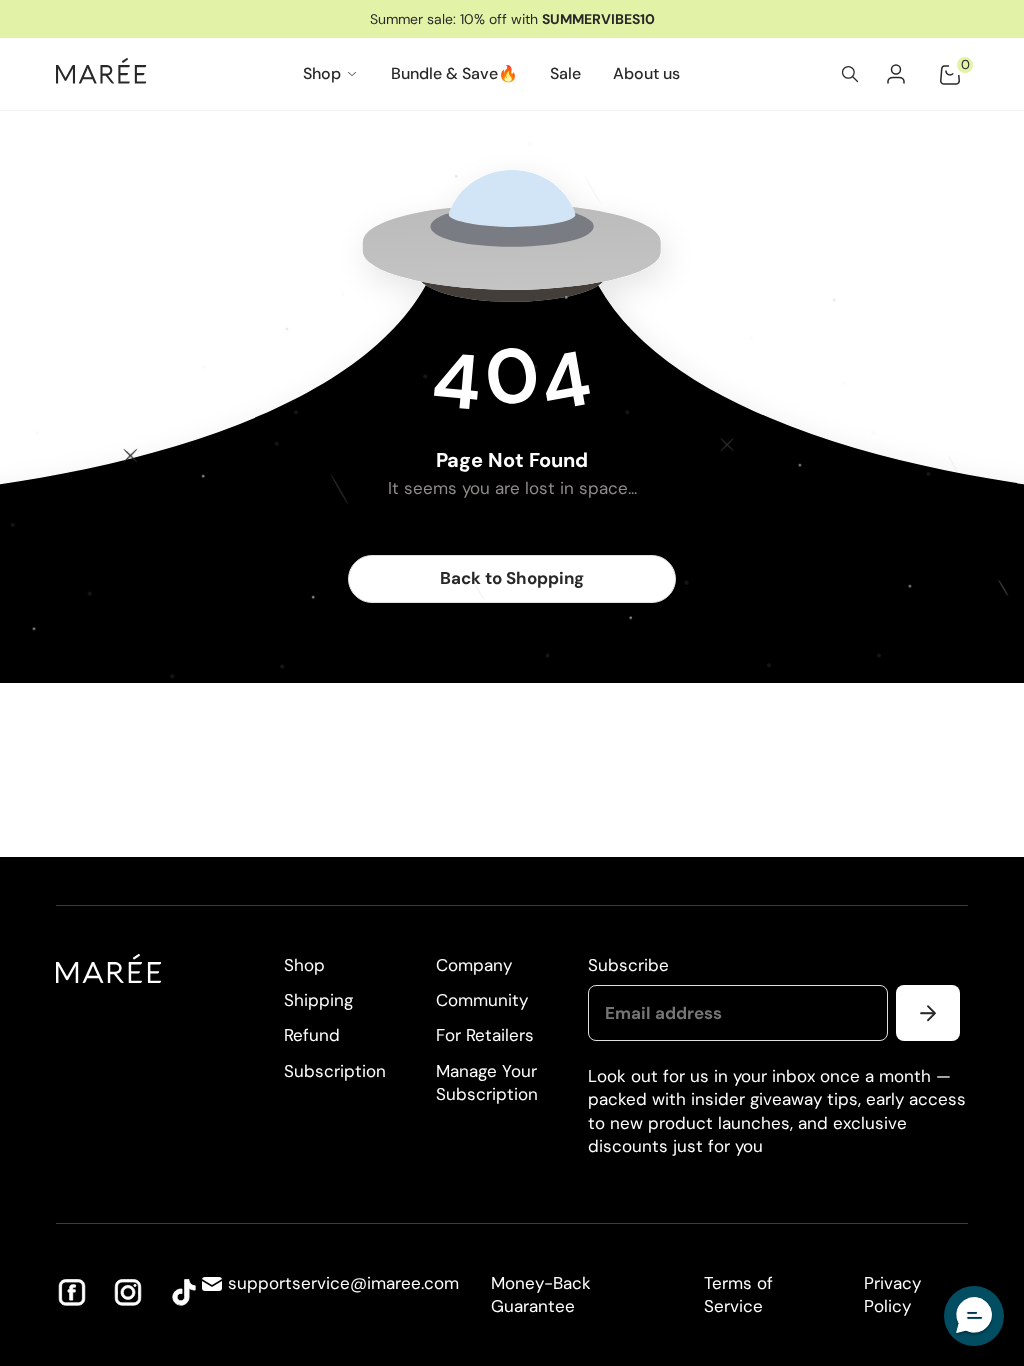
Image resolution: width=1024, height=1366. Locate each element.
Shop (304, 965)
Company (474, 965)
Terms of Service (738, 1294)
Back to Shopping (512, 578)
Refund (312, 1035)
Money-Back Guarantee (541, 1294)
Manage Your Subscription (487, 1082)
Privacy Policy (892, 1294)
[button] (974, 1316)
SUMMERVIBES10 (598, 19)
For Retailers (485, 1035)
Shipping (318, 1000)
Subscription (335, 1071)
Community (482, 1000)
